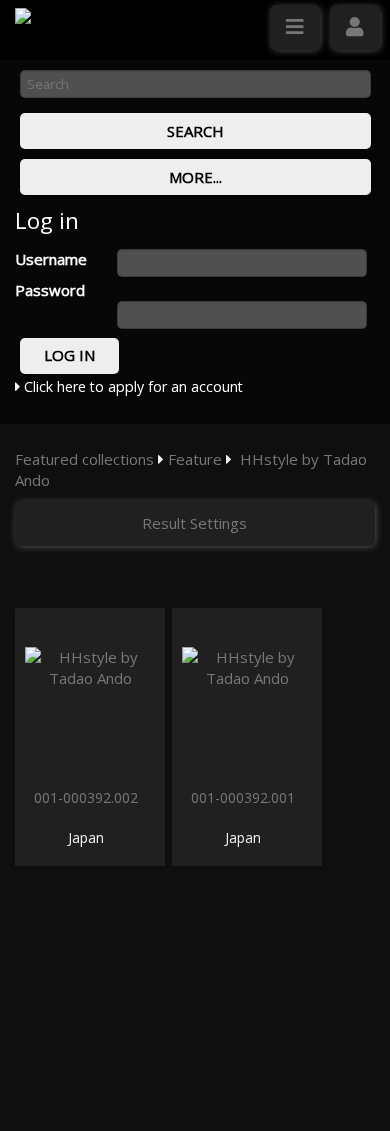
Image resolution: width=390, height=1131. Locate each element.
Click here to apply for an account (131, 386)
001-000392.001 (245, 797)
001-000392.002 (88, 797)
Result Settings (194, 523)
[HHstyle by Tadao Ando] (90, 695)
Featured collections (84, 459)
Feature (195, 459)
